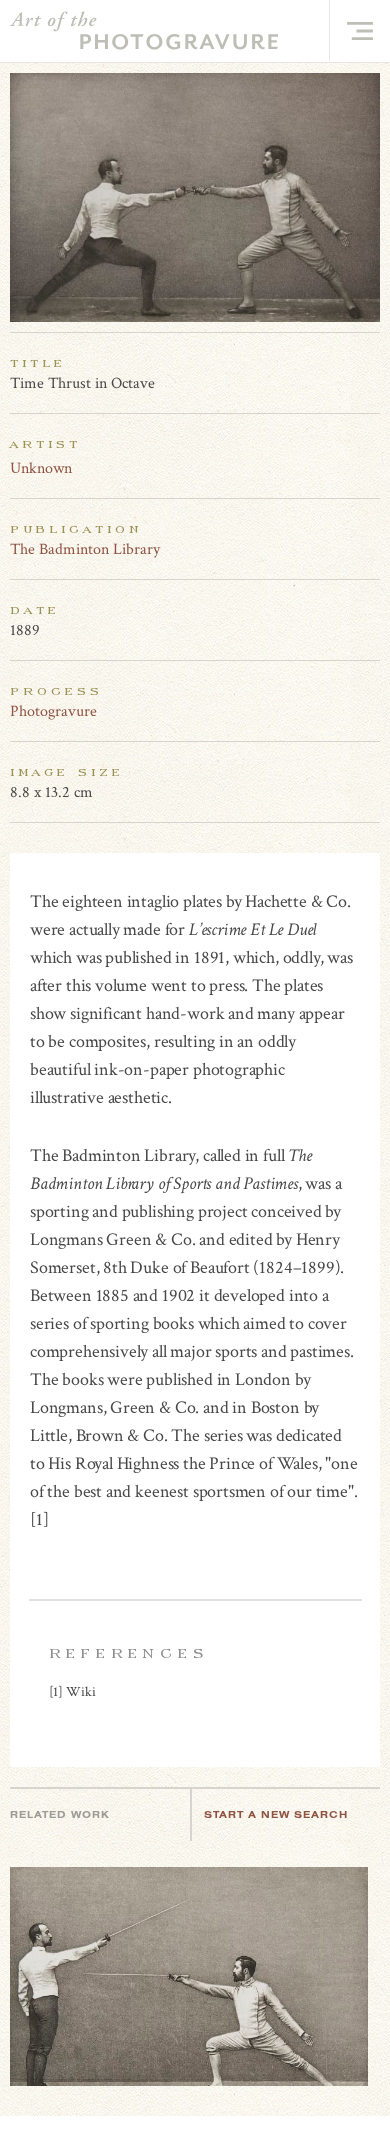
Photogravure (53, 711)
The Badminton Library (85, 549)
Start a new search (276, 1814)
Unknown (41, 468)
